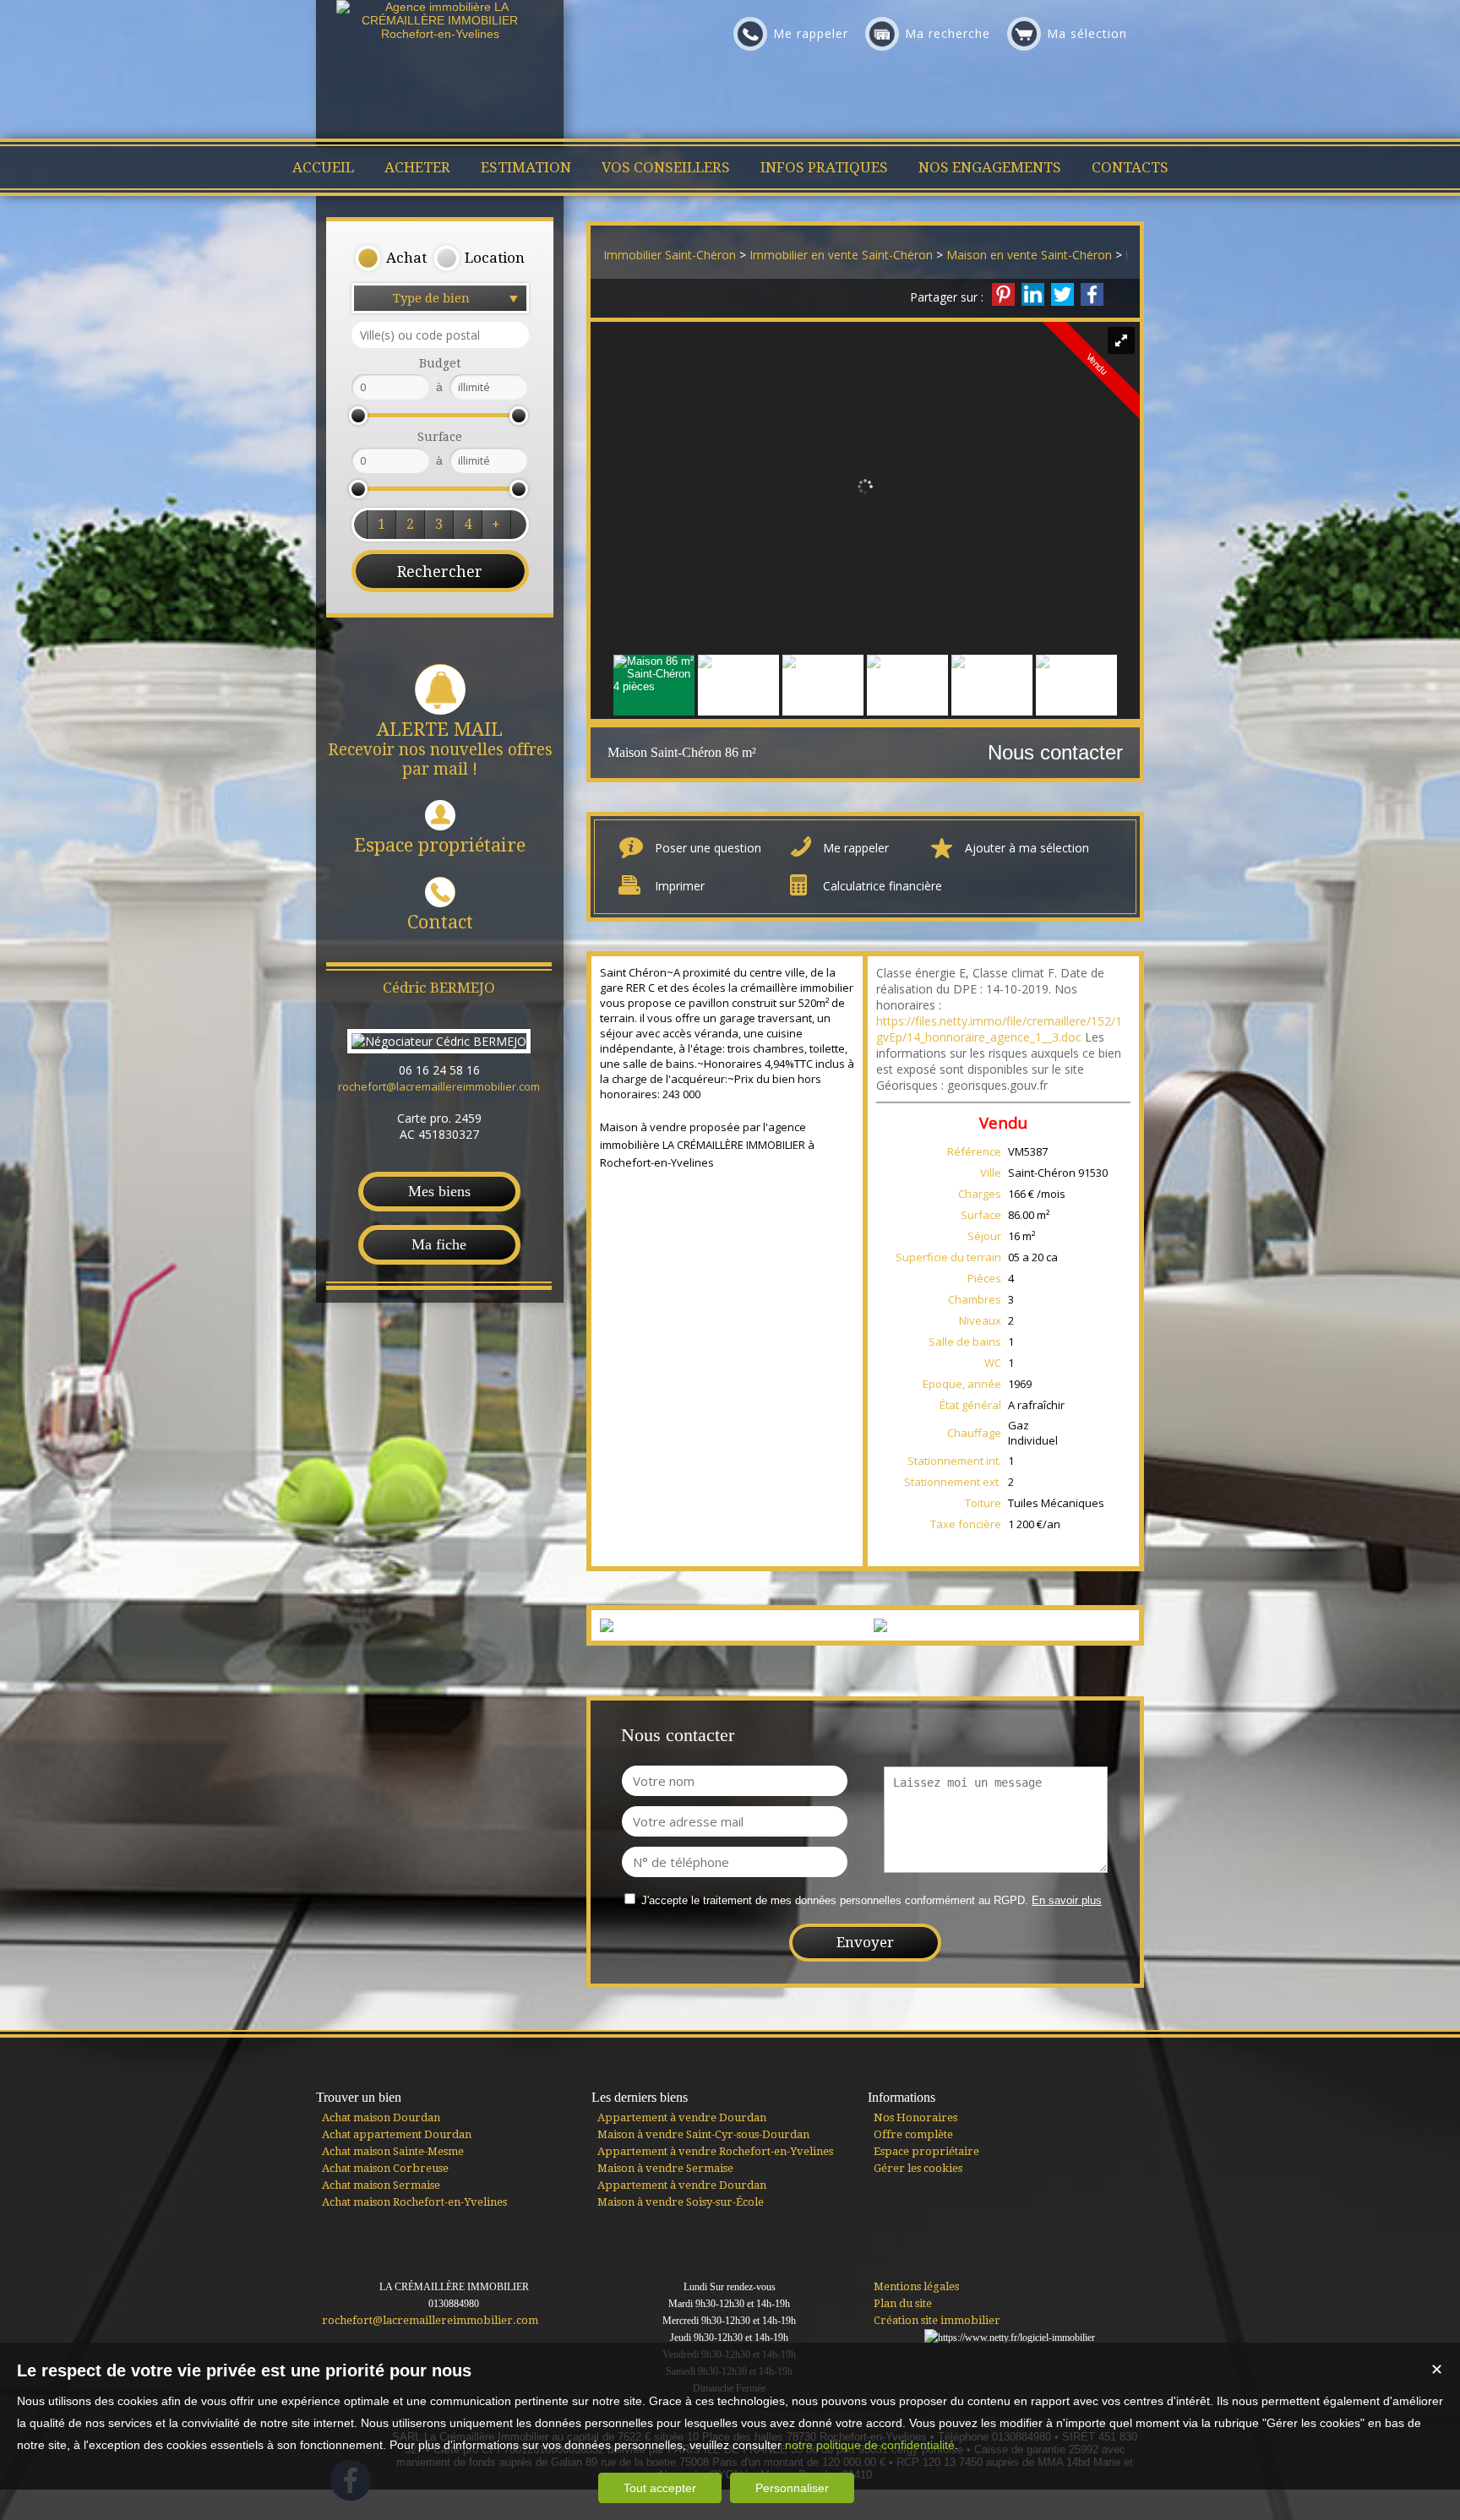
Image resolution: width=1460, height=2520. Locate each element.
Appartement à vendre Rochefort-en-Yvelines (715, 2151)
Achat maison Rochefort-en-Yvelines (414, 2202)
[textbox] (440, 335)
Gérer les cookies (918, 2168)
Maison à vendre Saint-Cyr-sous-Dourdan (703, 2134)
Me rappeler (856, 848)
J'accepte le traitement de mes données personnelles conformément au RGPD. (835, 1900)
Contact (440, 922)
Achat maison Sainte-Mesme (393, 2151)
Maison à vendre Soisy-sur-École (681, 2202)
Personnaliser (792, 2488)
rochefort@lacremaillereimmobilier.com (439, 1086)
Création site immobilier (937, 2320)
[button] (390, 259)
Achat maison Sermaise (381, 2185)
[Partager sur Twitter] (1062, 294)
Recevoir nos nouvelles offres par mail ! (440, 749)
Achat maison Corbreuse (385, 2168)
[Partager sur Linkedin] (1033, 294)
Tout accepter (660, 2488)
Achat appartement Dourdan (397, 2134)
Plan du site (903, 2303)
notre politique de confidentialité (870, 2445)
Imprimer (680, 886)
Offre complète (913, 2134)
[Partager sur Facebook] (1092, 294)
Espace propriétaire (440, 845)
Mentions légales (916, 2286)
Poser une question (708, 848)
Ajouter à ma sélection (1027, 848)
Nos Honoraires (915, 2117)
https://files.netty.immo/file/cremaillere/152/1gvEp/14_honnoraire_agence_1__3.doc (999, 1029)
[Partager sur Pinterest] (1003, 294)
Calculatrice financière (883, 886)
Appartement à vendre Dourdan (682, 2117)
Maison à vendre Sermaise (665, 2168)
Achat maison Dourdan (381, 2117)
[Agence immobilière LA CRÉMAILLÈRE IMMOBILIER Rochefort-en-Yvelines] (440, 34)
